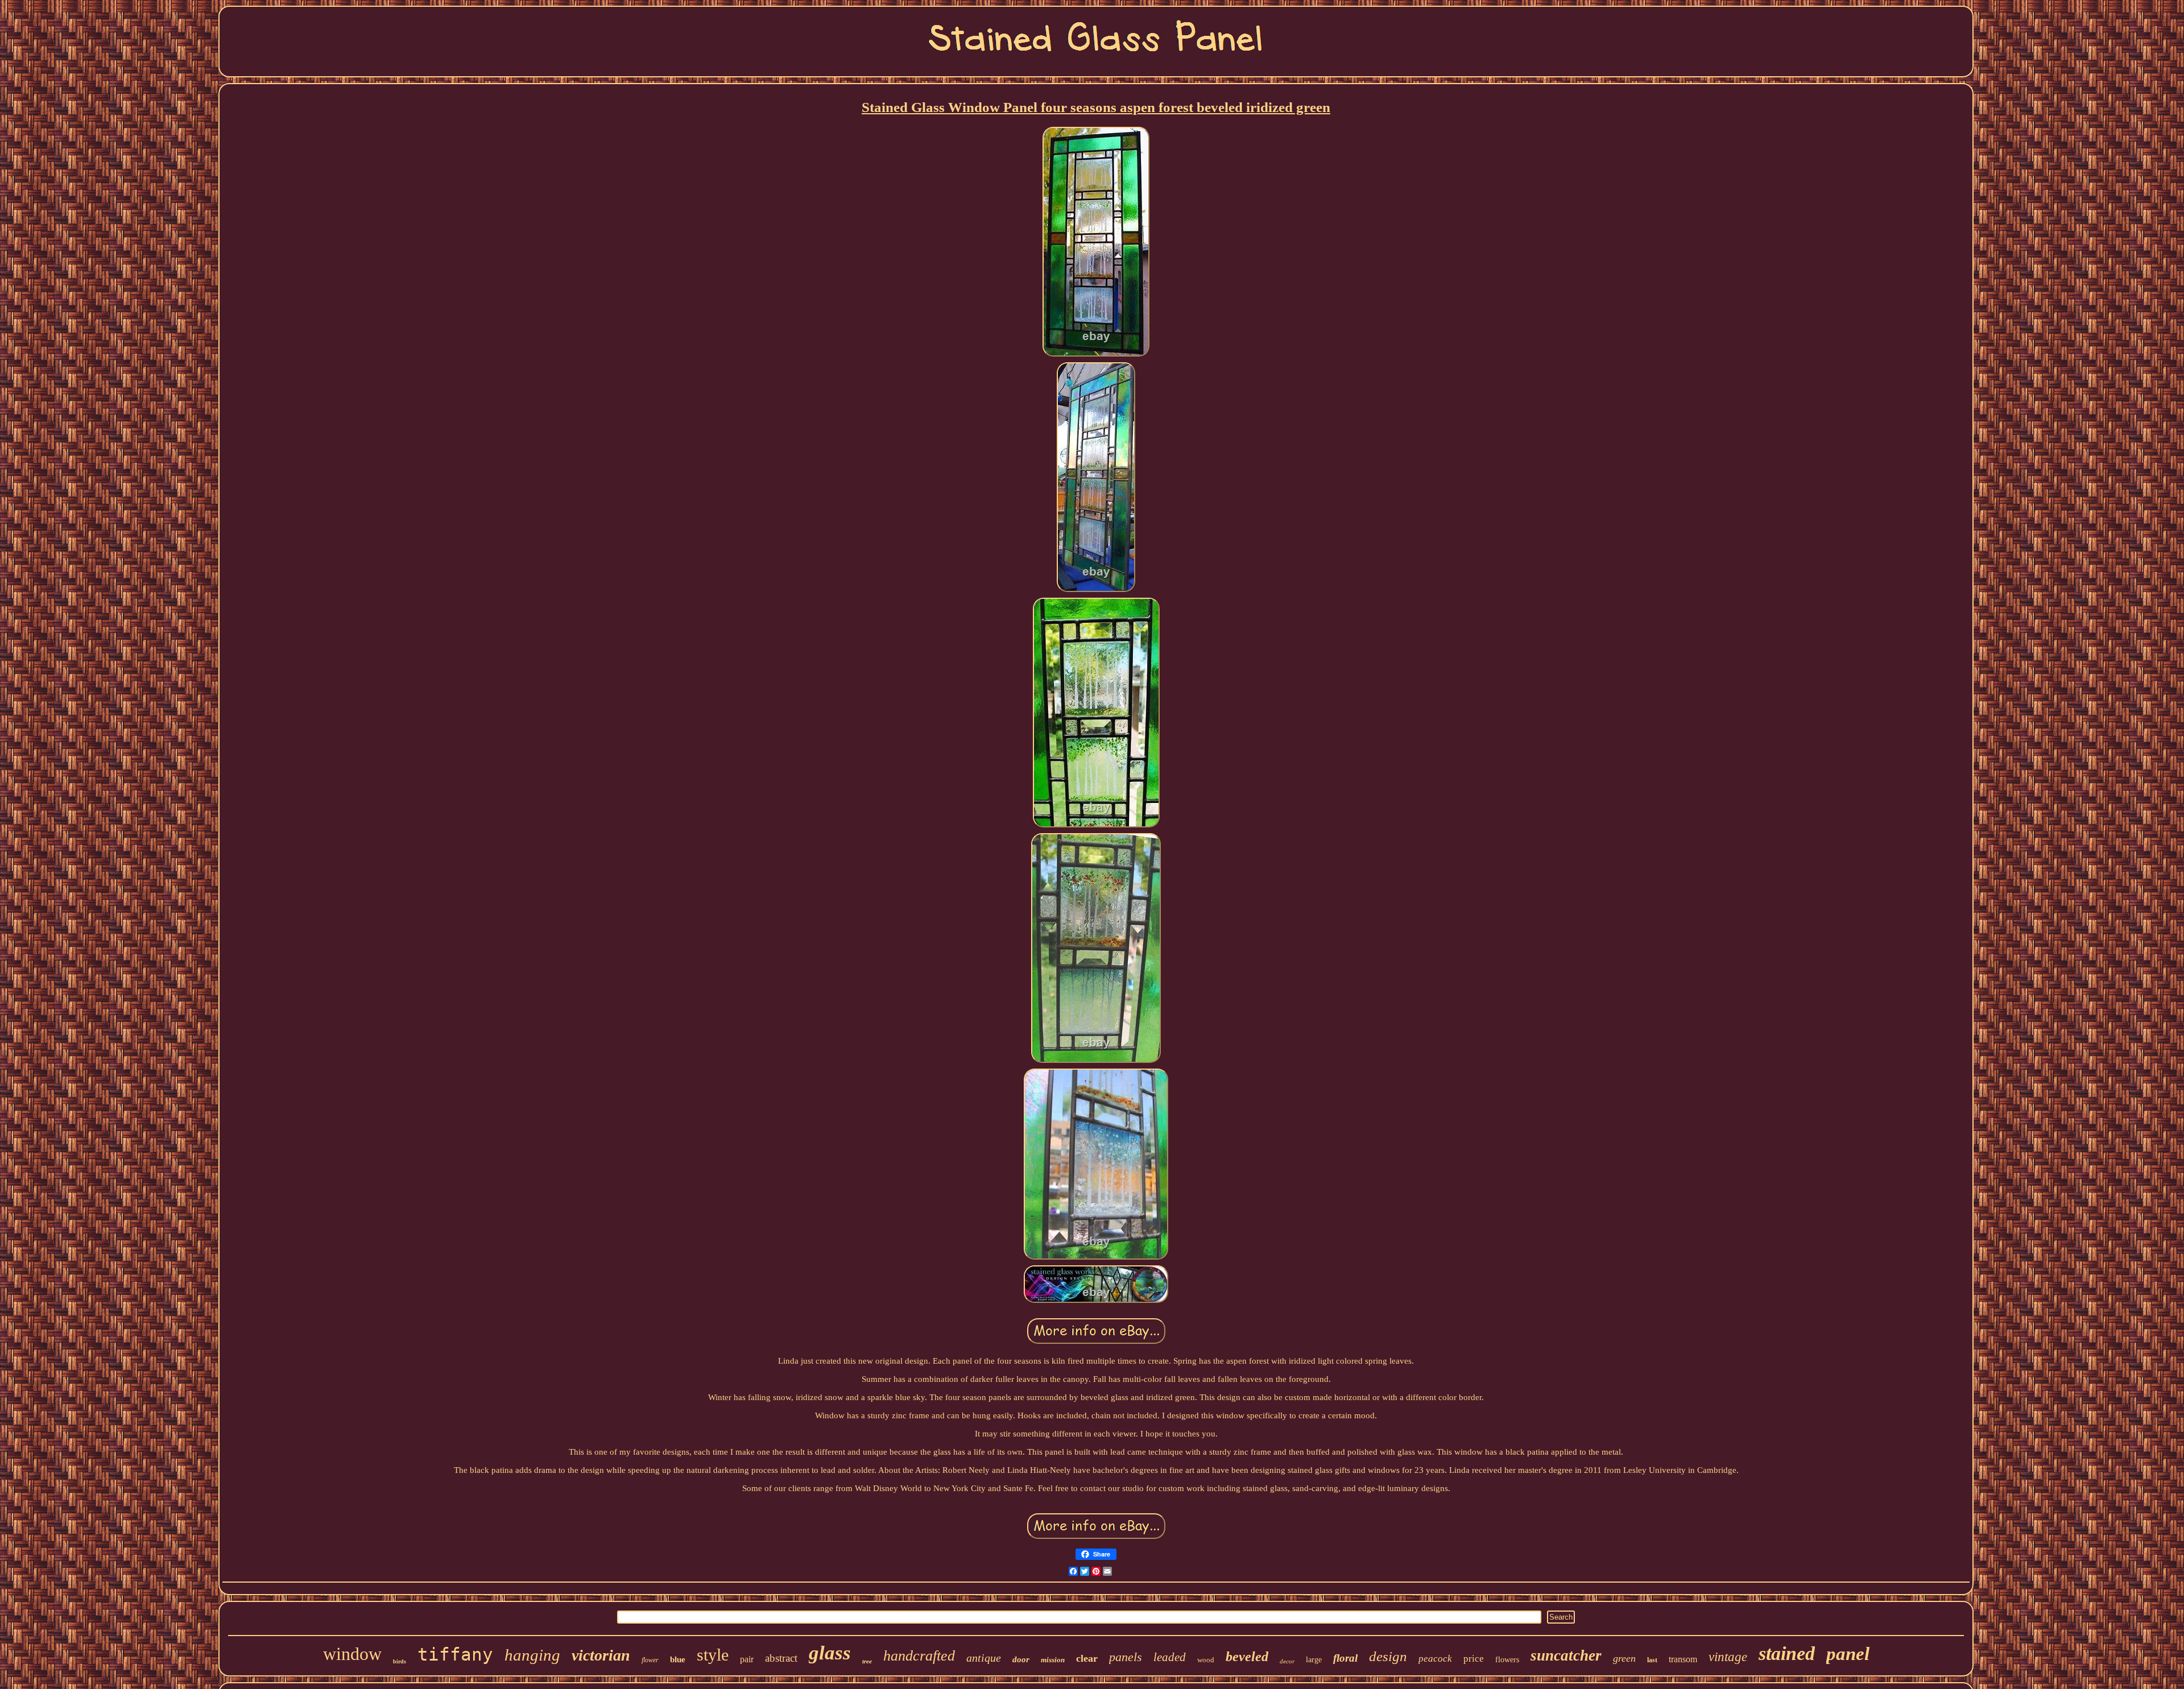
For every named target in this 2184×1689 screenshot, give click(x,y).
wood (1206, 1660)
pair (747, 1659)
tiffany (455, 1654)
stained (1787, 1653)
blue (678, 1659)
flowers (1507, 1660)
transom (1683, 1659)
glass (830, 1653)
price (1474, 1659)
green (1624, 1658)
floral (1345, 1658)
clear (1087, 1658)
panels (1126, 1657)
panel (1848, 1654)
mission (1053, 1660)
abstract (781, 1658)
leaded (1170, 1657)
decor (1287, 1661)
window (352, 1654)
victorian (601, 1655)
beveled (1247, 1657)
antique (984, 1658)
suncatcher (1566, 1655)
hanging (532, 1655)
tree (867, 1661)
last (1652, 1660)
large (1314, 1660)
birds (400, 1661)
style (713, 1655)
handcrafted (919, 1656)
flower (650, 1660)
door (1021, 1659)
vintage (1728, 1657)
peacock (1435, 1659)
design (1388, 1656)
